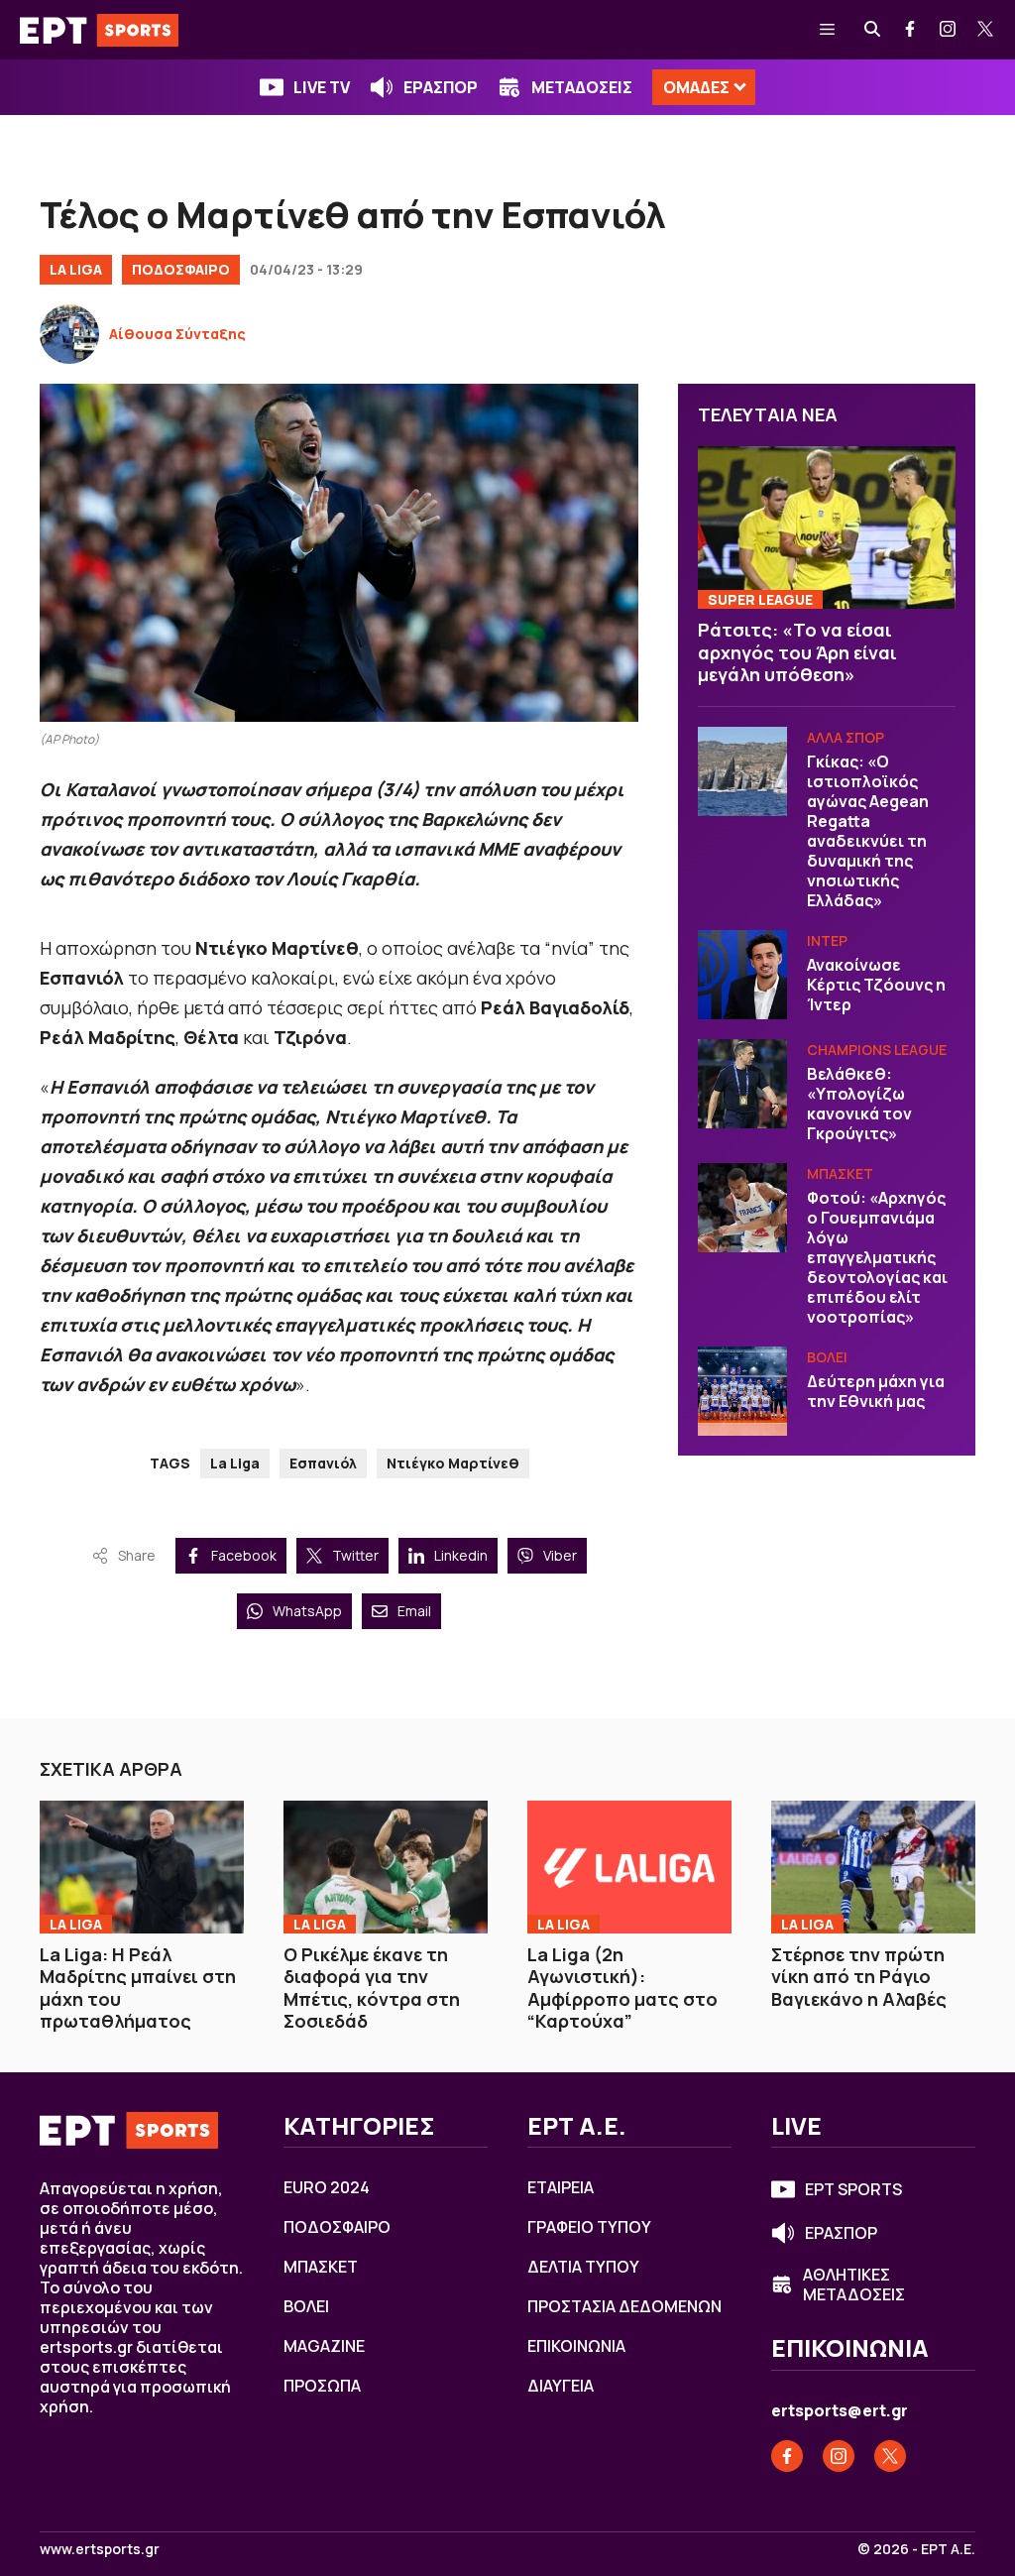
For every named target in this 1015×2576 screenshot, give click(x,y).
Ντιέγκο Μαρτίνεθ (453, 1463)
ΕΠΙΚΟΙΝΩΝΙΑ (576, 2346)
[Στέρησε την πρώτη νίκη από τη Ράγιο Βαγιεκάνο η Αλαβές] (873, 1867)
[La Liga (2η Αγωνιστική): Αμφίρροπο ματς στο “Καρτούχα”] (629, 1867)
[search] (873, 30)
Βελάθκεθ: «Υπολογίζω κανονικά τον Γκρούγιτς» (859, 1104)
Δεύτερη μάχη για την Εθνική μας (876, 1391)
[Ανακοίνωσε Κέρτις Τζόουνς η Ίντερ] (742, 975)
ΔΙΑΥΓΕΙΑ (561, 2386)
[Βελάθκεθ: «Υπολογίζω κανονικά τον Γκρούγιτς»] (742, 1084)
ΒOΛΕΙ (827, 1357)
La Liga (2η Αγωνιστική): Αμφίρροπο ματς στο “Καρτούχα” (622, 1988)
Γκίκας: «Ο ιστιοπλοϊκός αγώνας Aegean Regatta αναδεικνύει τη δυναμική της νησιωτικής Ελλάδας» (868, 831)
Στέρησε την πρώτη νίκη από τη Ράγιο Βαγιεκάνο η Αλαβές (859, 1977)
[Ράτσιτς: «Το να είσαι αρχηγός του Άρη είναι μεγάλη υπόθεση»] (827, 527)
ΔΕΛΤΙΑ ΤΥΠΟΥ (583, 2267)
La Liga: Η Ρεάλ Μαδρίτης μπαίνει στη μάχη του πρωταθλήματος (138, 1988)
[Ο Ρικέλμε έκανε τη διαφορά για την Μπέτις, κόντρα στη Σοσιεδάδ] (386, 1867)
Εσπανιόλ (323, 1463)
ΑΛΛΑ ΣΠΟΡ (846, 737)
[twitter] (986, 30)
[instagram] (949, 30)
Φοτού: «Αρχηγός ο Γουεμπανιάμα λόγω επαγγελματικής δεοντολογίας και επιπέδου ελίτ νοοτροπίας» (877, 1257)
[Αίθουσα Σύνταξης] (69, 334)
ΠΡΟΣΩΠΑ (322, 2386)
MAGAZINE (324, 2346)
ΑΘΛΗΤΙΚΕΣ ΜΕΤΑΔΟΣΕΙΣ (854, 2284)
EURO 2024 (327, 2187)
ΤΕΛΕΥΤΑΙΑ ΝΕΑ (768, 414)
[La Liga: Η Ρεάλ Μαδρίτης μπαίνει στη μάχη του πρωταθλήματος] (142, 1867)
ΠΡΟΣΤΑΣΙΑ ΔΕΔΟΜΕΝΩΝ (624, 2306)
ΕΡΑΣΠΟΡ (441, 87)
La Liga (76, 269)
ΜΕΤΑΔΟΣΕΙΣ (582, 87)
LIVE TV (322, 87)
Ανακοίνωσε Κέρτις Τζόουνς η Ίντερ (876, 985)
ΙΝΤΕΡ (827, 940)
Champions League (877, 1050)
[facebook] (911, 30)
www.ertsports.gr (100, 2549)
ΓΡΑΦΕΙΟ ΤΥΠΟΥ (589, 2227)
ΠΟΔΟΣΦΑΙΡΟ (181, 269)
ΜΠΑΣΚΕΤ (840, 1173)
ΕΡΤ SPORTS (853, 2189)
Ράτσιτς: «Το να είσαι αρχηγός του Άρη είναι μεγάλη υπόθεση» (797, 652)
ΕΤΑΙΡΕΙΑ (561, 2187)
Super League (760, 599)
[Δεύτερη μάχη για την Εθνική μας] (742, 1391)
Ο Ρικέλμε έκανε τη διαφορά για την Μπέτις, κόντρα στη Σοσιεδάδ (372, 1988)
